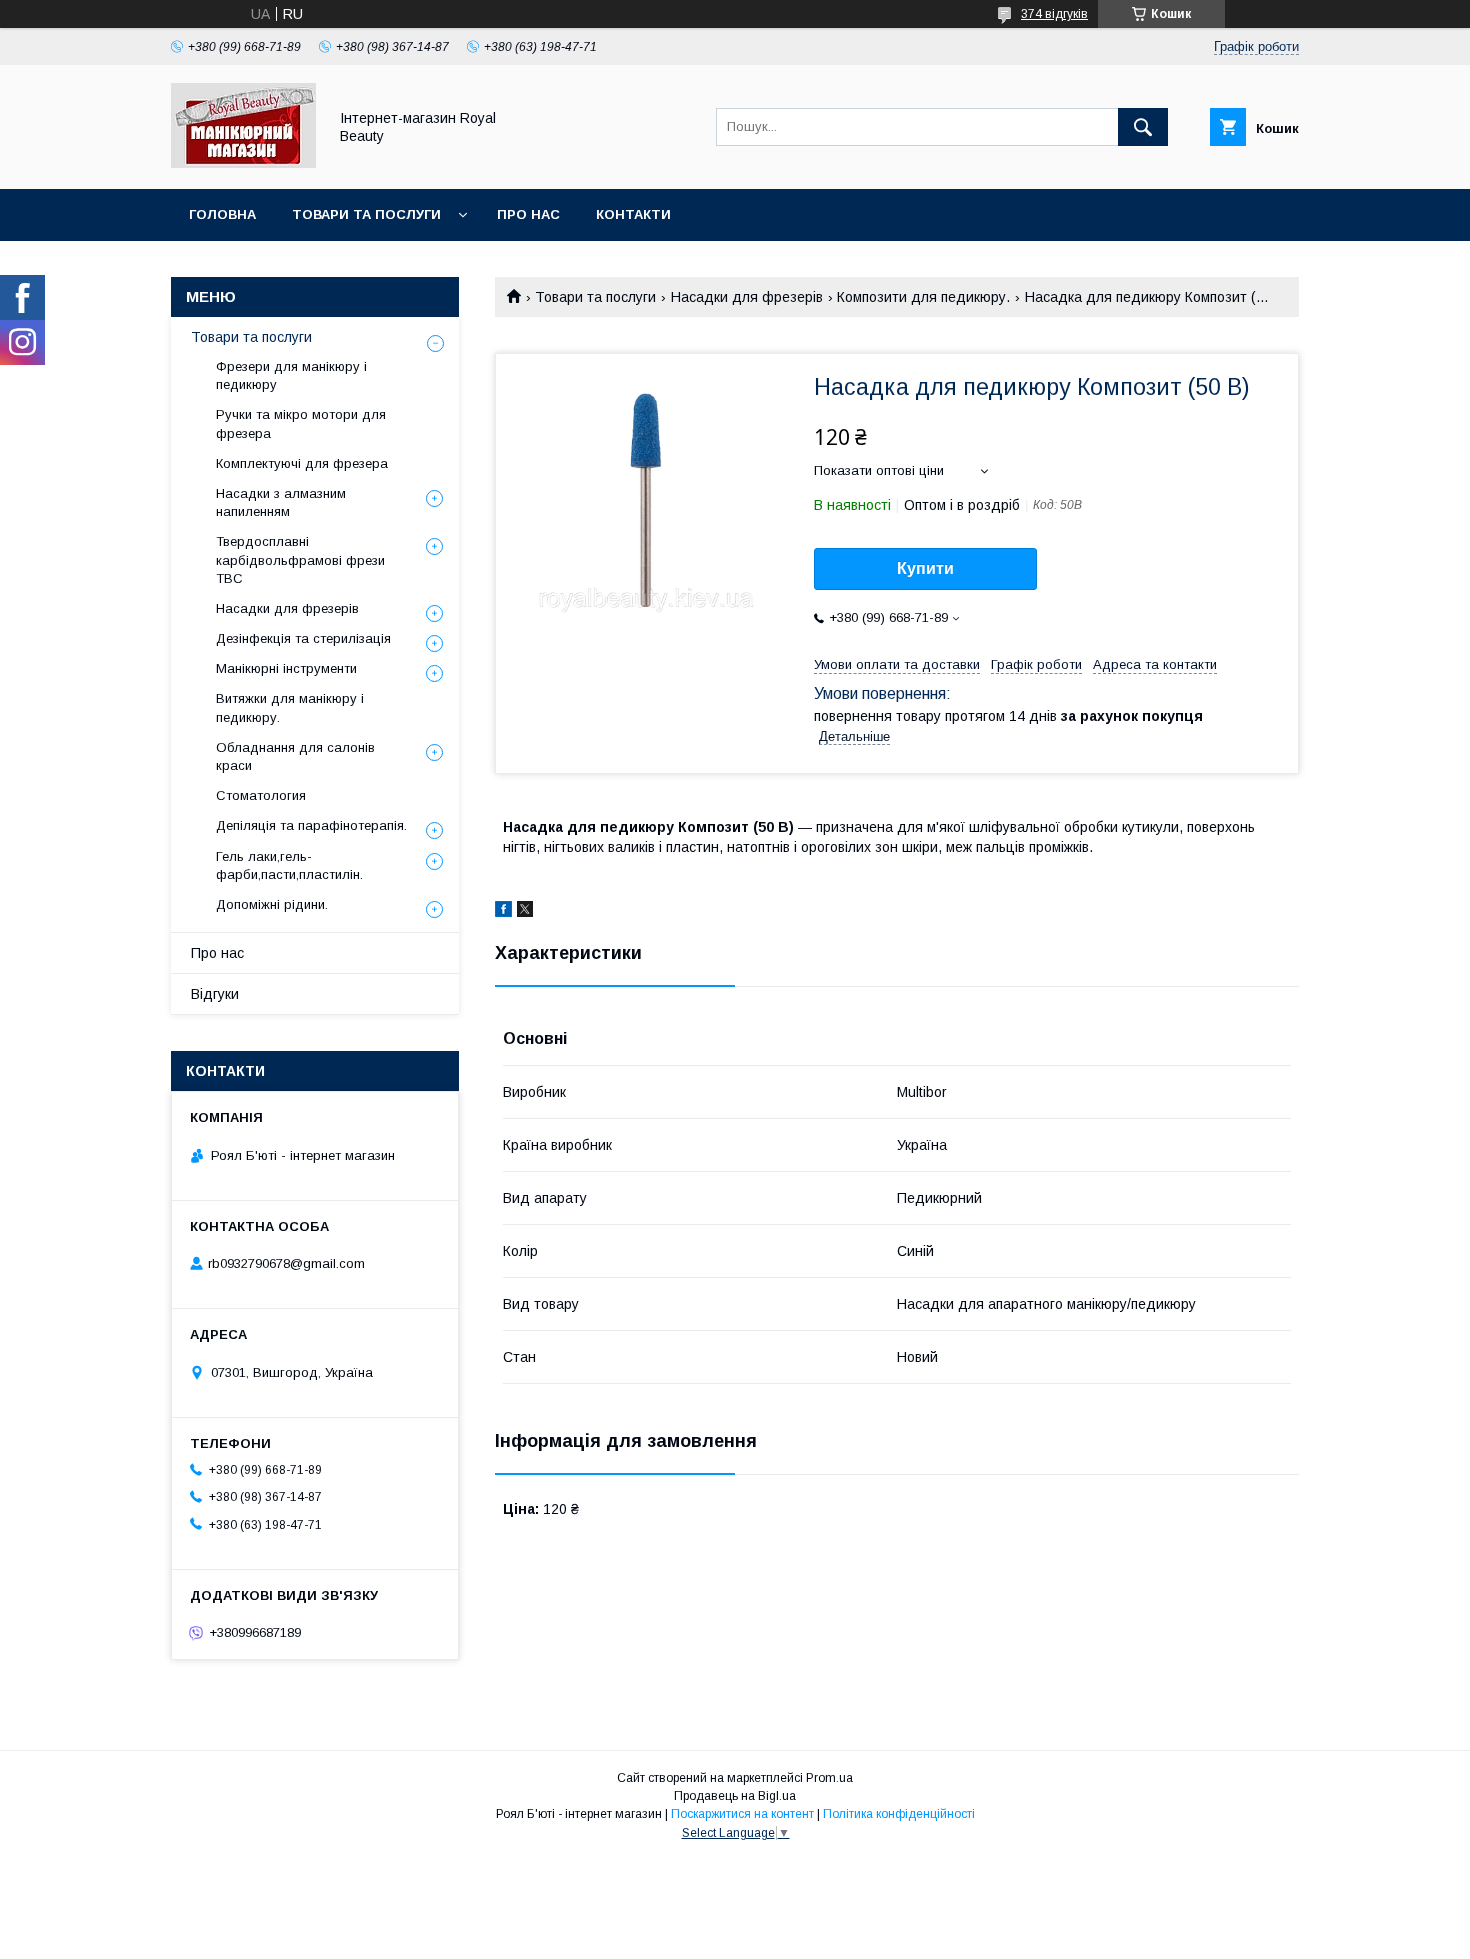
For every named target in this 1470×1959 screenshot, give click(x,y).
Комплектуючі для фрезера (302, 463)
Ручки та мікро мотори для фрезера (301, 423)
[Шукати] (1143, 127)
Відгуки (215, 994)
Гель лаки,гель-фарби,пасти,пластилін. (289, 865)
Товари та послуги (366, 214)
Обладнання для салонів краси (295, 756)
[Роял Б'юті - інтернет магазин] (243, 163)
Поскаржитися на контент (742, 1814)
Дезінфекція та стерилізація (303, 638)
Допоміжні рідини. (272, 904)
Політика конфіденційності (899, 1814)
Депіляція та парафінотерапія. (311, 825)
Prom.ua (829, 1778)
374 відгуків (1054, 14)
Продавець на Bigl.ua (735, 1796)
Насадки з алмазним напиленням (281, 502)
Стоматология (261, 795)
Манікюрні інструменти (286, 668)
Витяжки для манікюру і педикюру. (290, 707)
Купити (925, 568)
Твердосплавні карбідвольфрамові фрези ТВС (300, 559)
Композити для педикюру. (923, 297)
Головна (222, 214)
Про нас (528, 214)
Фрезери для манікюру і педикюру (291, 375)
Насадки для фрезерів (747, 297)
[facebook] (503, 912)
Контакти (633, 214)
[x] (525, 912)
